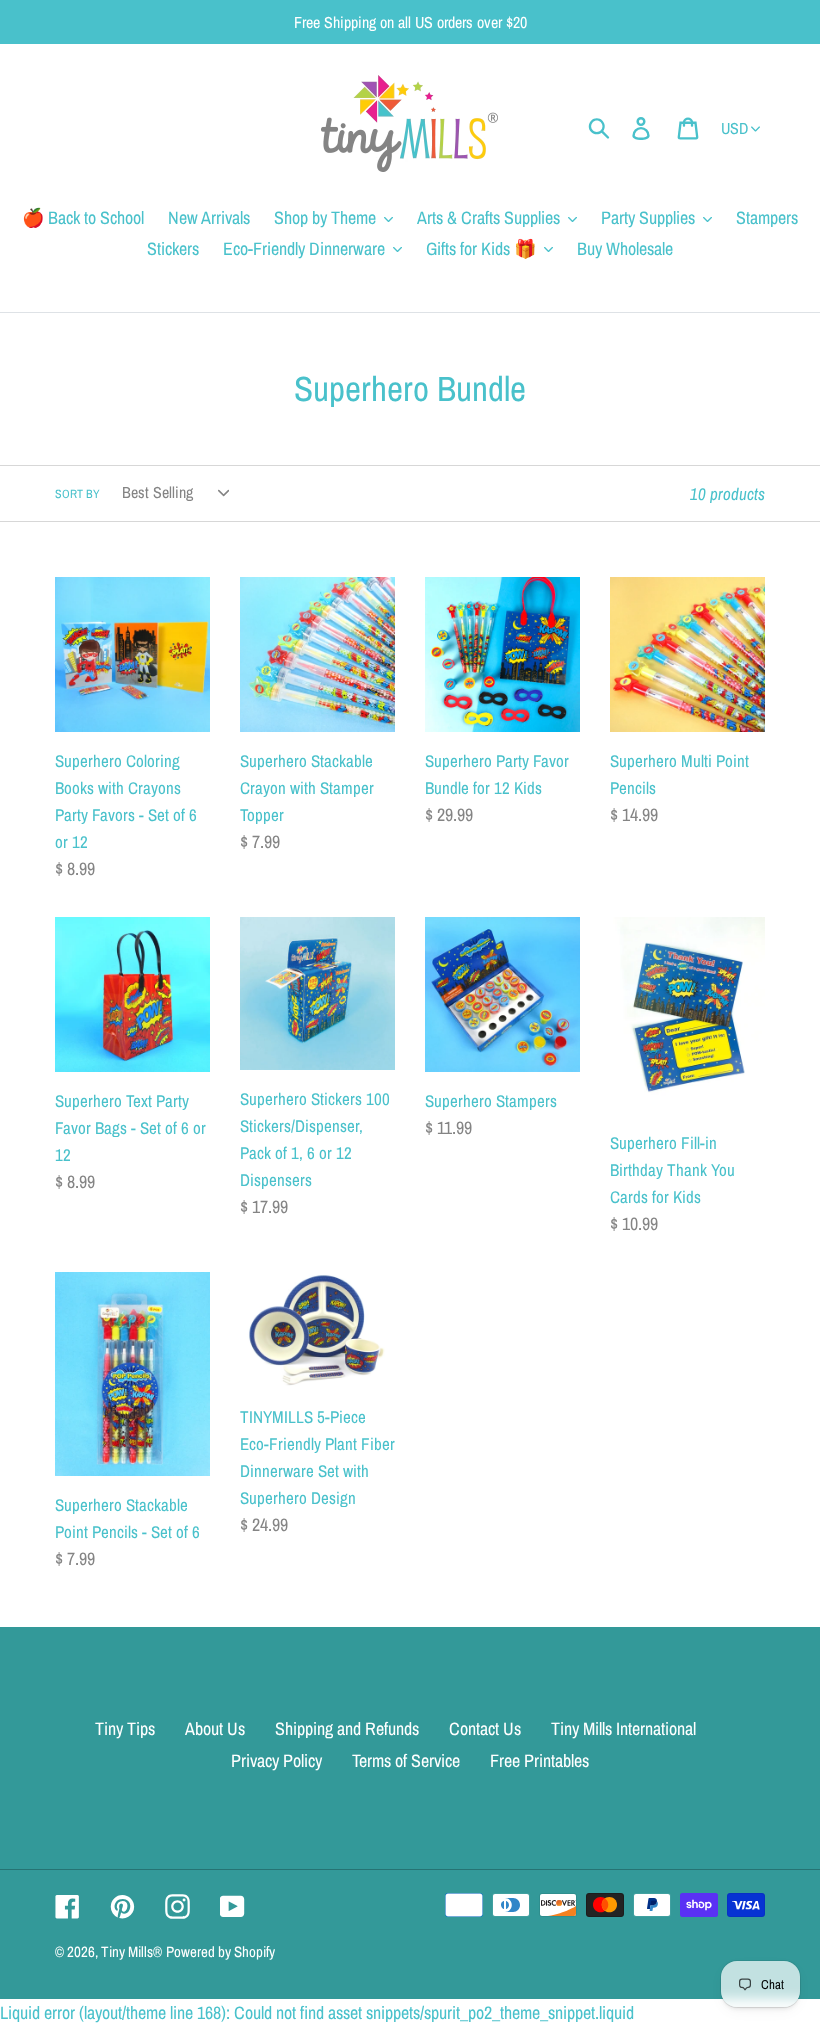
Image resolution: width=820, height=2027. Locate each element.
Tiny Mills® (131, 1951)
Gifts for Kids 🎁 (481, 248)
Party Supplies (648, 217)
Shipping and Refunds (347, 1728)
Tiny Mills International (623, 1728)
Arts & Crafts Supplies (488, 217)
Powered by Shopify (220, 1951)
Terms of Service (406, 1760)
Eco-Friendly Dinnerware (304, 248)
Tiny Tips (125, 1728)
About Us (215, 1728)
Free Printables (539, 1760)
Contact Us (485, 1728)
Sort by (77, 494)
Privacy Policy (276, 1760)
